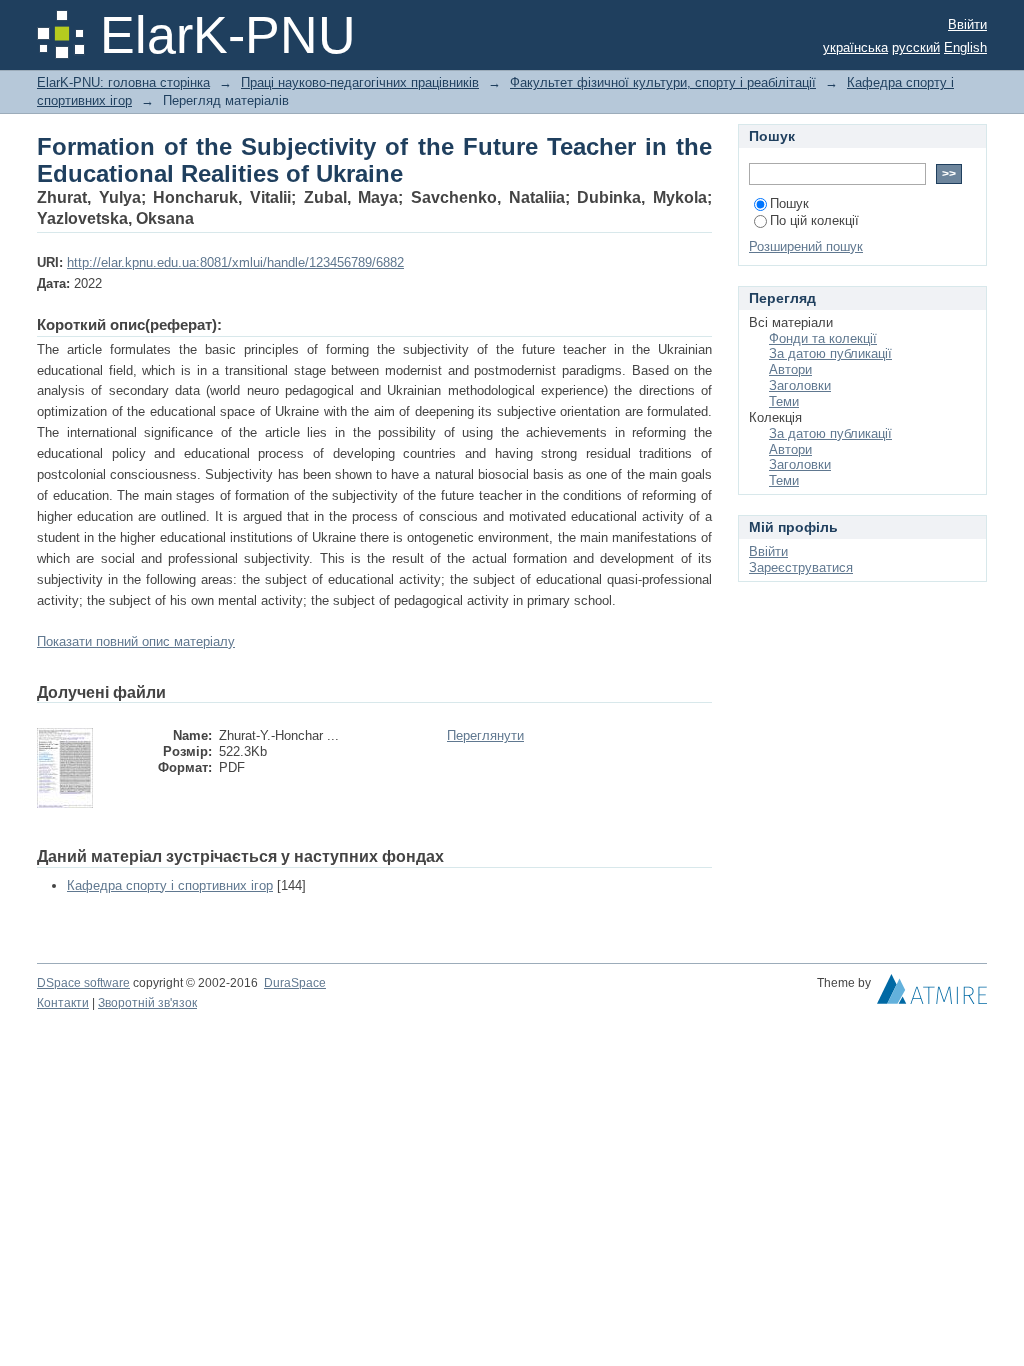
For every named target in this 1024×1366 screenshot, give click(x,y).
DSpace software (83, 983)
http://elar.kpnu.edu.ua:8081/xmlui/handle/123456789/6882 (235, 262)
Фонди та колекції (823, 338)
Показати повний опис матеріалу (136, 641)
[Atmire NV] (932, 994)
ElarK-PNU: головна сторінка (123, 82)
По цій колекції (814, 220)
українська (855, 47)
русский (916, 47)
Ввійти (967, 24)
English (965, 47)
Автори (790, 369)
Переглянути (485, 735)
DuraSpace (295, 983)
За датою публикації (830, 353)
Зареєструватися (801, 567)
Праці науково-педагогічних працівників (360, 82)
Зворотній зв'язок (147, 1003)
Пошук (789, 203)
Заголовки (800, 385)
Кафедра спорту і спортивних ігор (170, 885)
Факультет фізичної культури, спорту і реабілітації (663, 82)
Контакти (63, 1003)
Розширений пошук (806, 246)
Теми (784, 401)
